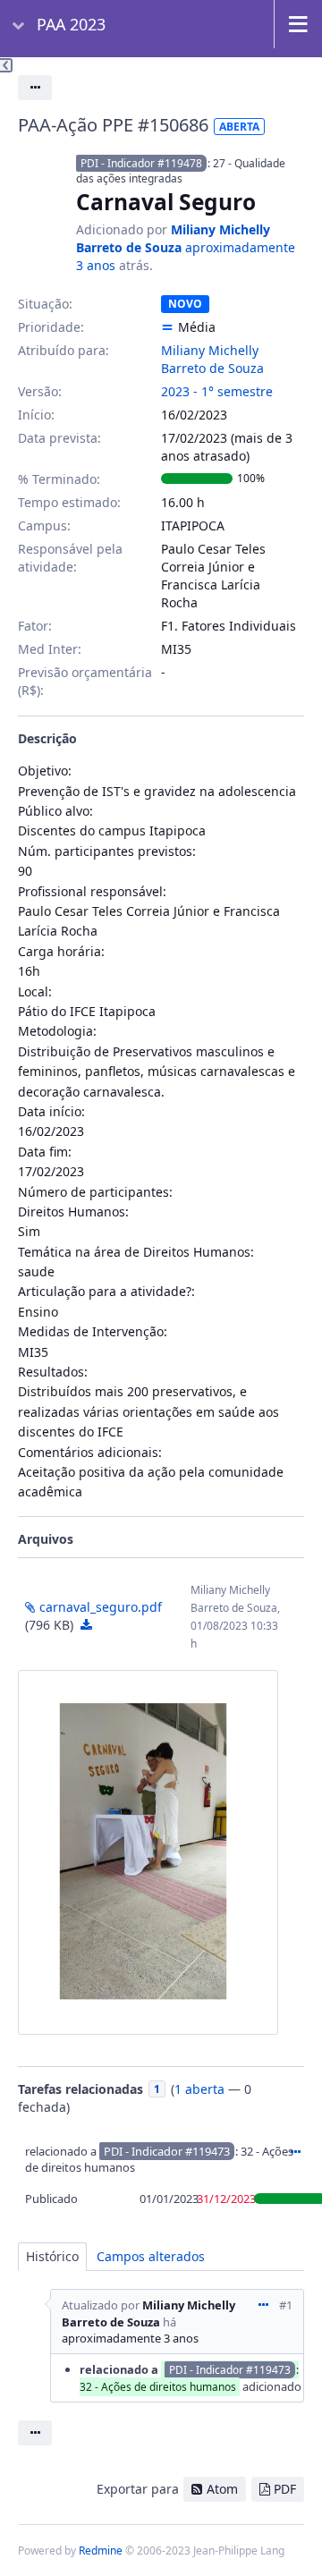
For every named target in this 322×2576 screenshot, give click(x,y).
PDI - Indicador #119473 (167, 2151)
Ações (295, 2152)
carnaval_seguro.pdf (101, 1607)
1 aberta (199, 2089)
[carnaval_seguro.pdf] (148, 1852)
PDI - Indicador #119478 (141, 163)
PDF (285, 2489)
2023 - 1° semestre (217, 391)
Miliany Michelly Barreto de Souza (173, 238)
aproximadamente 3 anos (130, 2338)
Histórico (52, 2256)
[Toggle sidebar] (6, 65)
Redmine (101, 2551)
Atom (222, 2489)
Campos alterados (151, 2256)
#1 (286, 2305)
